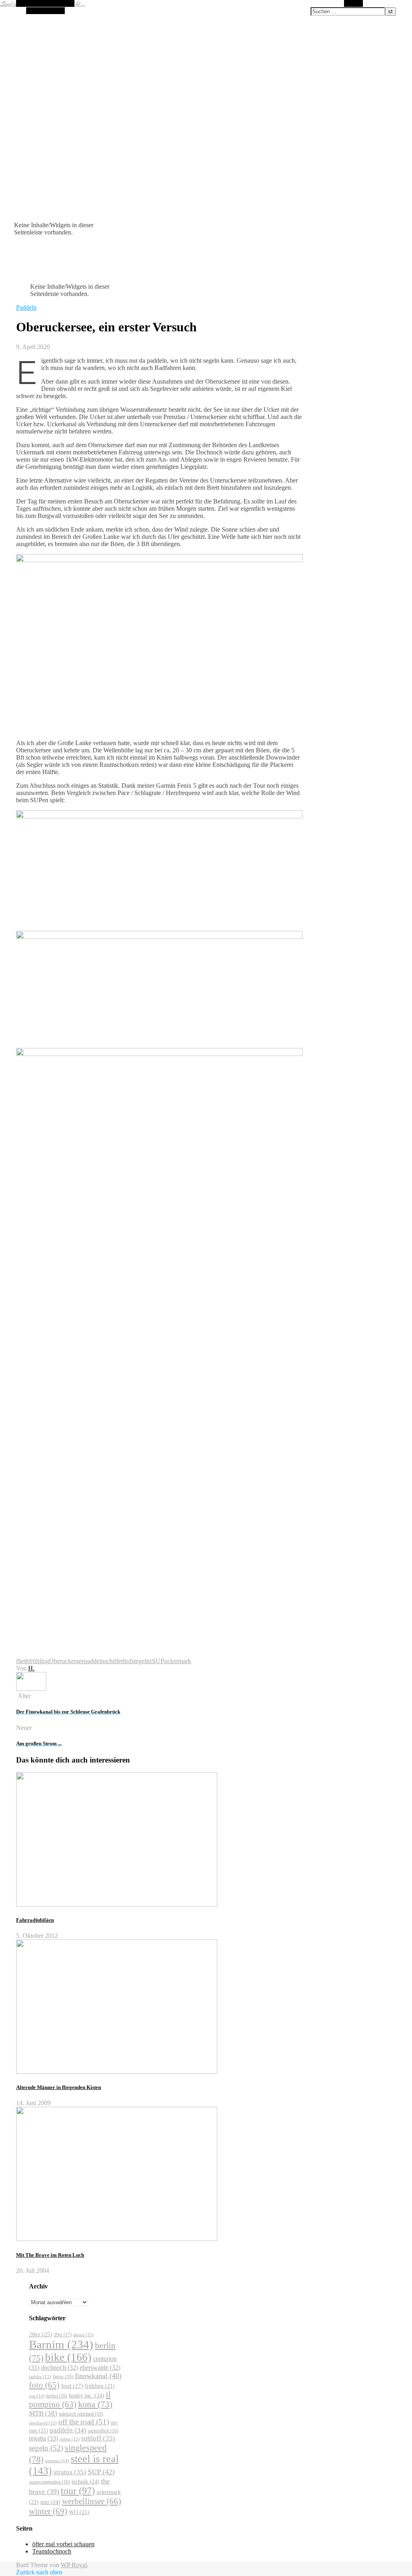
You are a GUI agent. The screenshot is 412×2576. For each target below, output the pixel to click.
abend (83, 2335)
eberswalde (100, 2367)
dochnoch (60, 2367)
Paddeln (26, 307)
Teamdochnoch (52, 2551)
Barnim (61, 2344)
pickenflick (103, 2431)
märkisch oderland (81, 2414)
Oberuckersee (67, 1661)
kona (95, 2404)
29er (63, 2335)
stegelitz (142, 1661)
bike (68, 2357)
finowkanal (98, 2376)
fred (72, 2386)
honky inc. (87, 2395)
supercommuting (49, 2482)
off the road (84, 2422)
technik (85, 2482)
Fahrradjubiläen (35, 1920)
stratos (70, 2472)
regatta (43, 2438)
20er (41, 2334)
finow (63, 2377)
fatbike (40, 2377)
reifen (70, 2439)
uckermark (178, 1661)
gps (37, 2396)
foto (44, 2385)
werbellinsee (92, 2501)
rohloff (98, 2438)
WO (79, 2512)
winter (48, 2511)
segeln (46, 2448)
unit (50, 2502)
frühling (39, 1661)
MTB (43, 2413)
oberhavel (43, 2423)
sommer (57, 2461)
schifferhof (118, 1661)
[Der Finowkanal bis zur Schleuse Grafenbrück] (31, 1689)
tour (78, 2491)
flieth (23, 1661)
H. (31, 1668)
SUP (158, 1661)
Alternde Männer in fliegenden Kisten (59, 2087)
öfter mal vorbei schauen (63, 2544)
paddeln (94, 1661)
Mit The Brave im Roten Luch (50, 2255)
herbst (57, 2396)
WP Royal (74, 2565)
